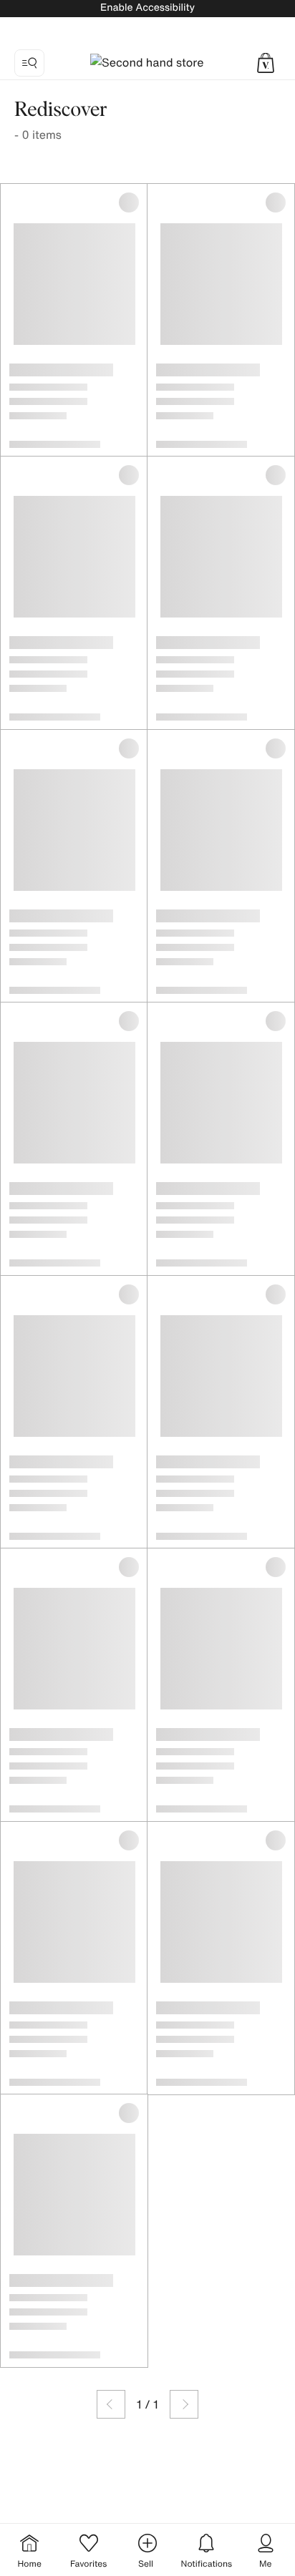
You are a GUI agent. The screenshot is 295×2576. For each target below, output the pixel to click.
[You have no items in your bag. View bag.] (266, 63)
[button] (266, 63)
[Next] (184, 2404)
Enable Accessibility (147, 8)
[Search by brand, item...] (29, 63)
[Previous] (111, 2404)
